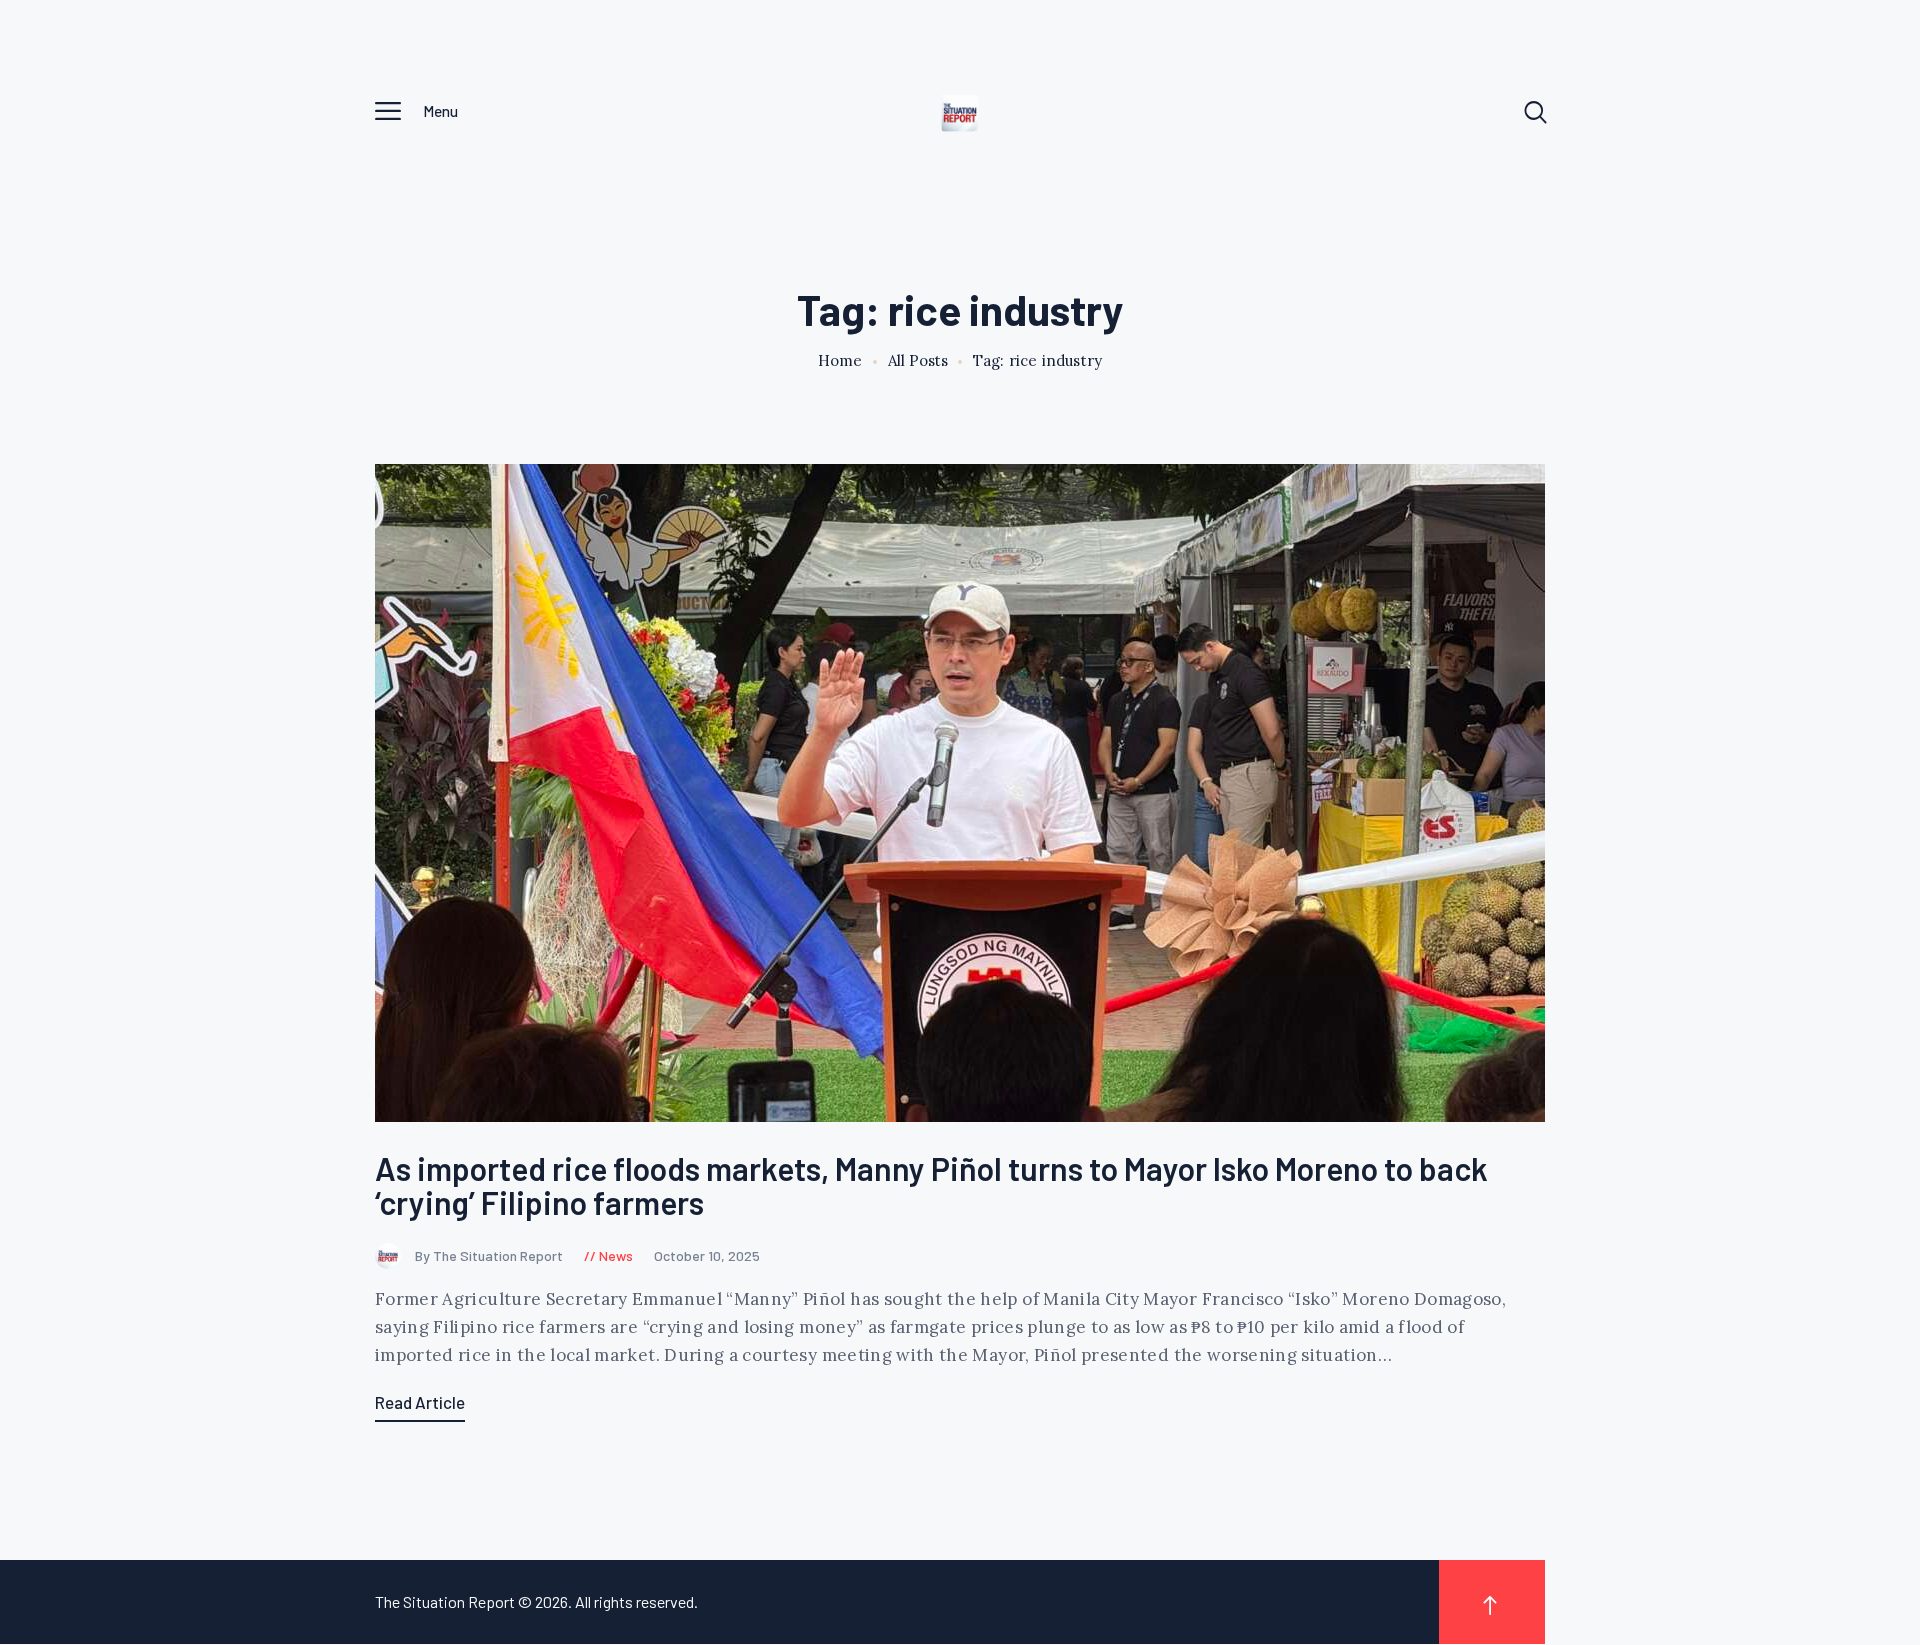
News (616, 1255)
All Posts (918, 360)
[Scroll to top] (1492, 1602)
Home (840, 361)
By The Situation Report (490, 1255)
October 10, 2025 (707, 1255)
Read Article (420, 1402)
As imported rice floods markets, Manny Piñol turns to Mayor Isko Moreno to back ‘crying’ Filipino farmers (931, 1185)
